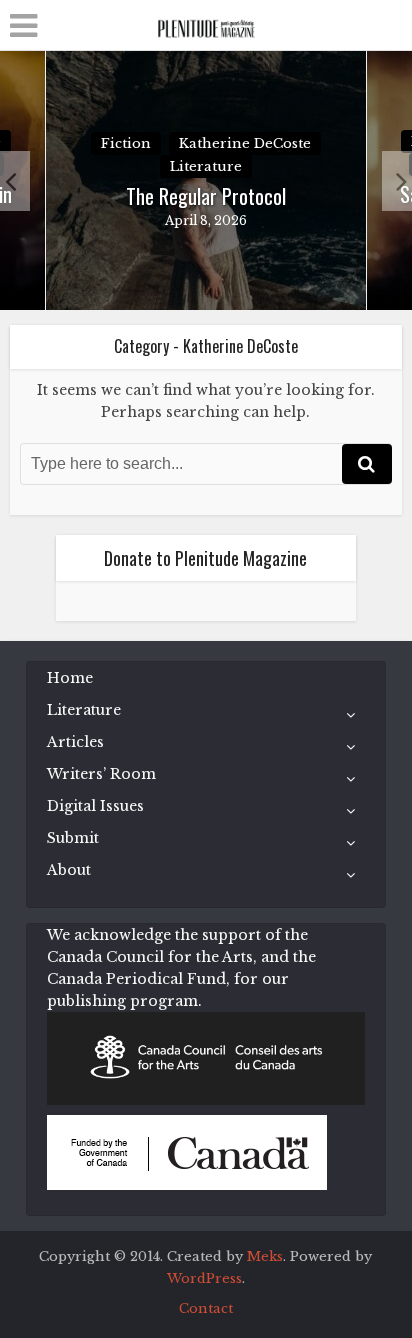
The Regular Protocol (206, 196)
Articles (75, 742)
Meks (265, 1256)
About (69, 870)
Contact (206, 1308)
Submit (73, 838)
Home (70, 678)
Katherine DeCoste (245, 143)
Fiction (126, 143)
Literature (206, 166)
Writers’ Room (101, 774)
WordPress (204, 1278)
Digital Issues (95, 806)
